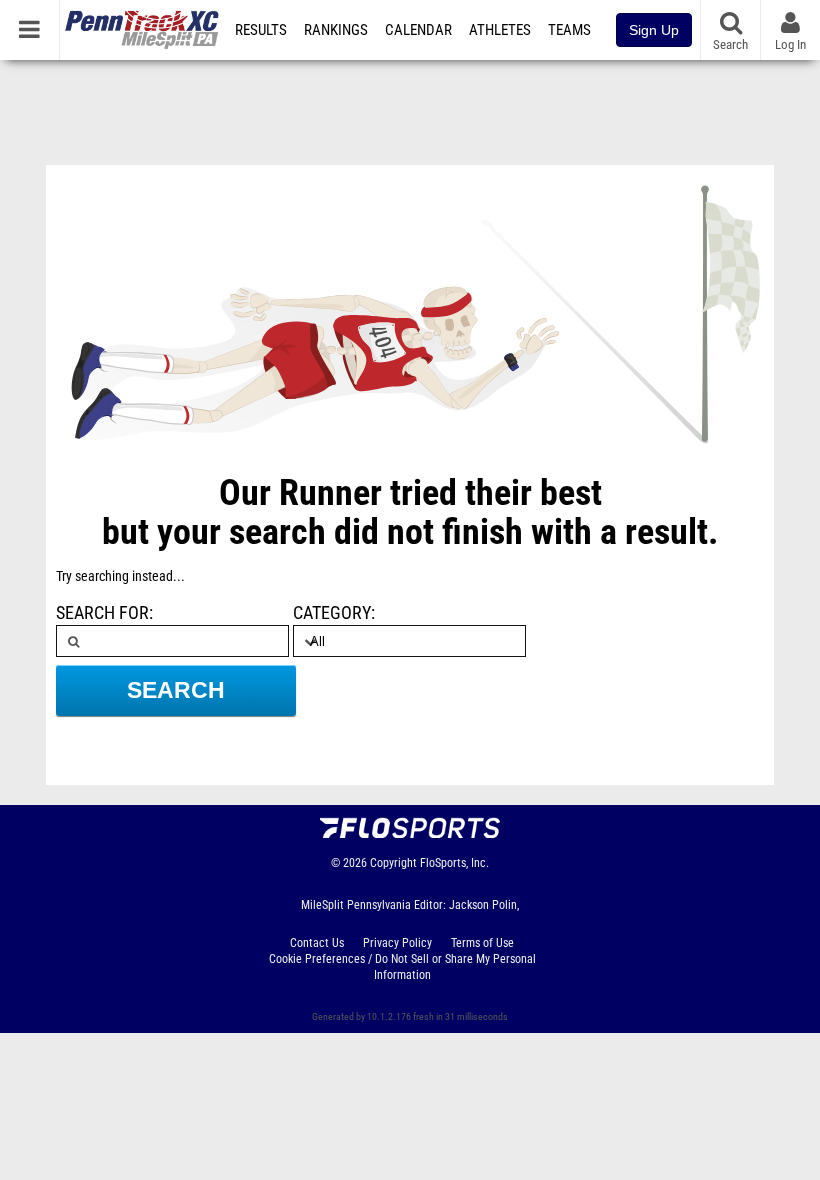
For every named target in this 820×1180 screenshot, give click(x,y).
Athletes (500, 30)
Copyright (393, 863)
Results (261, 30)
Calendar (418, 30)
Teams (569, 30)
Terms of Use (482, 943)
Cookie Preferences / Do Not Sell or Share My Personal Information (402, 967)
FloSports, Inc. (454, 863)
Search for (102, 612)
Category (332, 612)
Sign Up (654, 30)
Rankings (336, 30)
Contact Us (317, 943)
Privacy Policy (397, 943)
